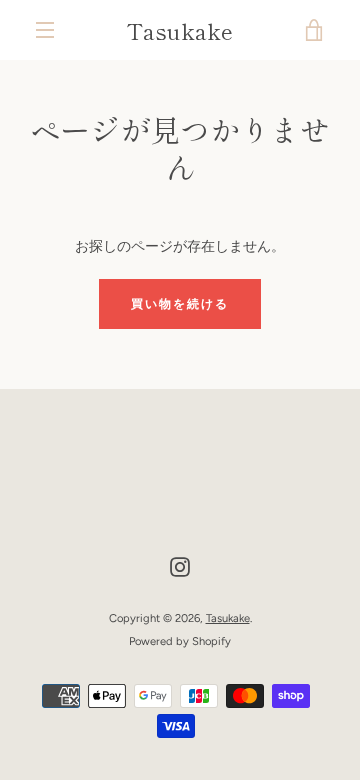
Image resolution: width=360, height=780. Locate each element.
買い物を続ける (180, 304)
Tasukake (180, 30)
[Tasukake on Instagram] (180, 566)
